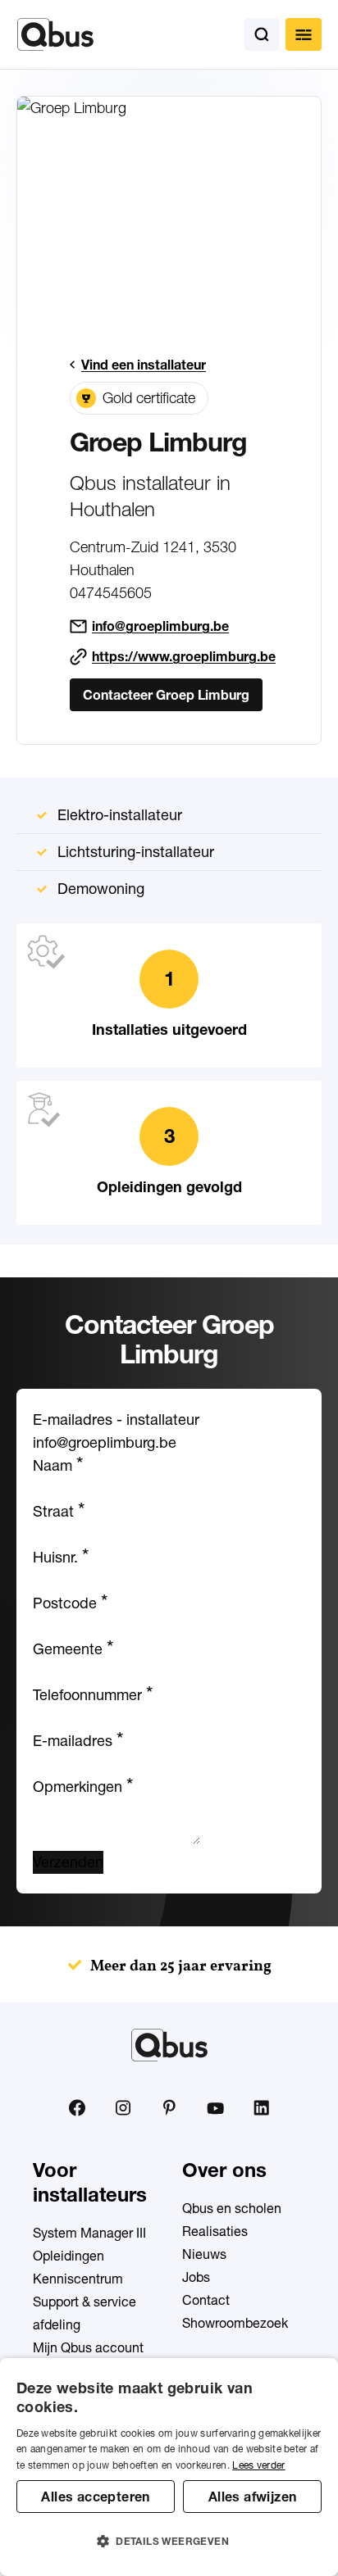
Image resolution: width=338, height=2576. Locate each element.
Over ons (224, 2170)
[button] (169, 2542)
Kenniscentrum (78, 2279)
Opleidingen (69, 2256)
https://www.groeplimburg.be (184, 656)
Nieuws (204, 2254)
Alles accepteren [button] (95, 2497)
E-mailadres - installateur (116, 1420)
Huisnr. (61, 1557)
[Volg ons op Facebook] (77, 2107)
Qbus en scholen (232, 2208)
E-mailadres (78, 1741)
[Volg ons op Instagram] (123, 2108)
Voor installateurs (90, 2182)
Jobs (196, 2277)
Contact (206, 2300)
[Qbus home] (55, 34)
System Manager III (89, 2233)
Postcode (70, 1603)
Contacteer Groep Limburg (166, 695)
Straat (59, 1511)
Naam (58, 1465)
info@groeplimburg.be (160, 626)
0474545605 (111, 593)
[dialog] (169, 2467)
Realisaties (215, 2231)
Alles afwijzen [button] (253, 2497)
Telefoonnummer (93, 1695)
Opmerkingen (83, 1787)
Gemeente (73, 1649)
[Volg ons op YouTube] (215, 2109)
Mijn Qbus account (88, 2347)
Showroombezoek (235, 2323)
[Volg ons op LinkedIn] (261, 2108)
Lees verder (258, 2465)
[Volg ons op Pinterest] (169, 2107)
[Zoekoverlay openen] (262, 34)
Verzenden (68, 1862)
